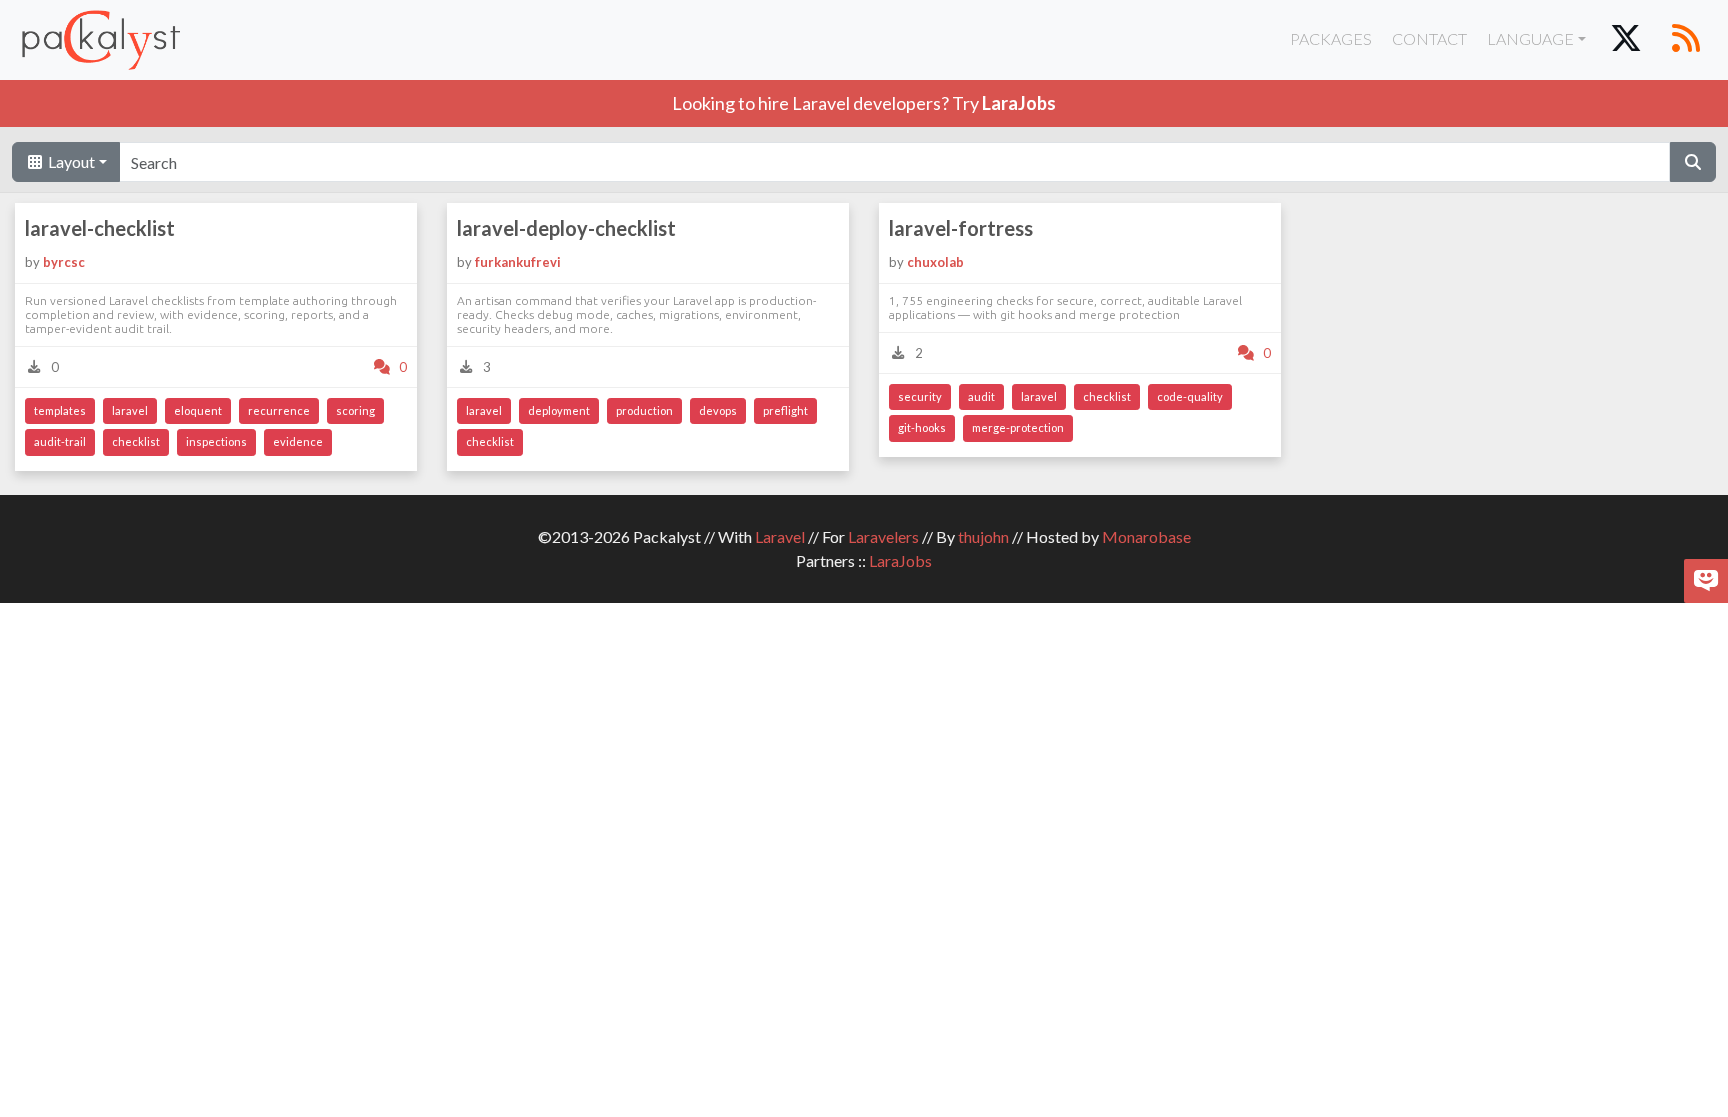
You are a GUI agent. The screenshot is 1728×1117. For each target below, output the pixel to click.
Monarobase (1146, 536)
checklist (136, 441)
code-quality (1190, 396)
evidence (298, 441)
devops (718, 410)
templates (60, 410)
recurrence (279, 410)
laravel (130, 410)
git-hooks (922, 427)
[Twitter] (1626, 40)
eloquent (198, 410)
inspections (216, 441)
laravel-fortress (961, 228)
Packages (1331, 38)
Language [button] (1530, 38)
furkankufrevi (518, 262)
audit (981, 396)
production (644, 410)
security (920, 396)
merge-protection (1018, 427)
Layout (70, 161)
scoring (355, 410)
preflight (785, 410)
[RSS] (1686, 40)
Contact (1429, 38)
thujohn (983, 536)
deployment (559, 410)
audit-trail (60, 441)
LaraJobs (900, 560)
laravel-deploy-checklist (566, 228)
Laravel (780, 536)
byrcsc (64, 262)
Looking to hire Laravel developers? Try (864, 103)
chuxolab (935, 262)
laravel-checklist (100, 228)
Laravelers (883, 536)
